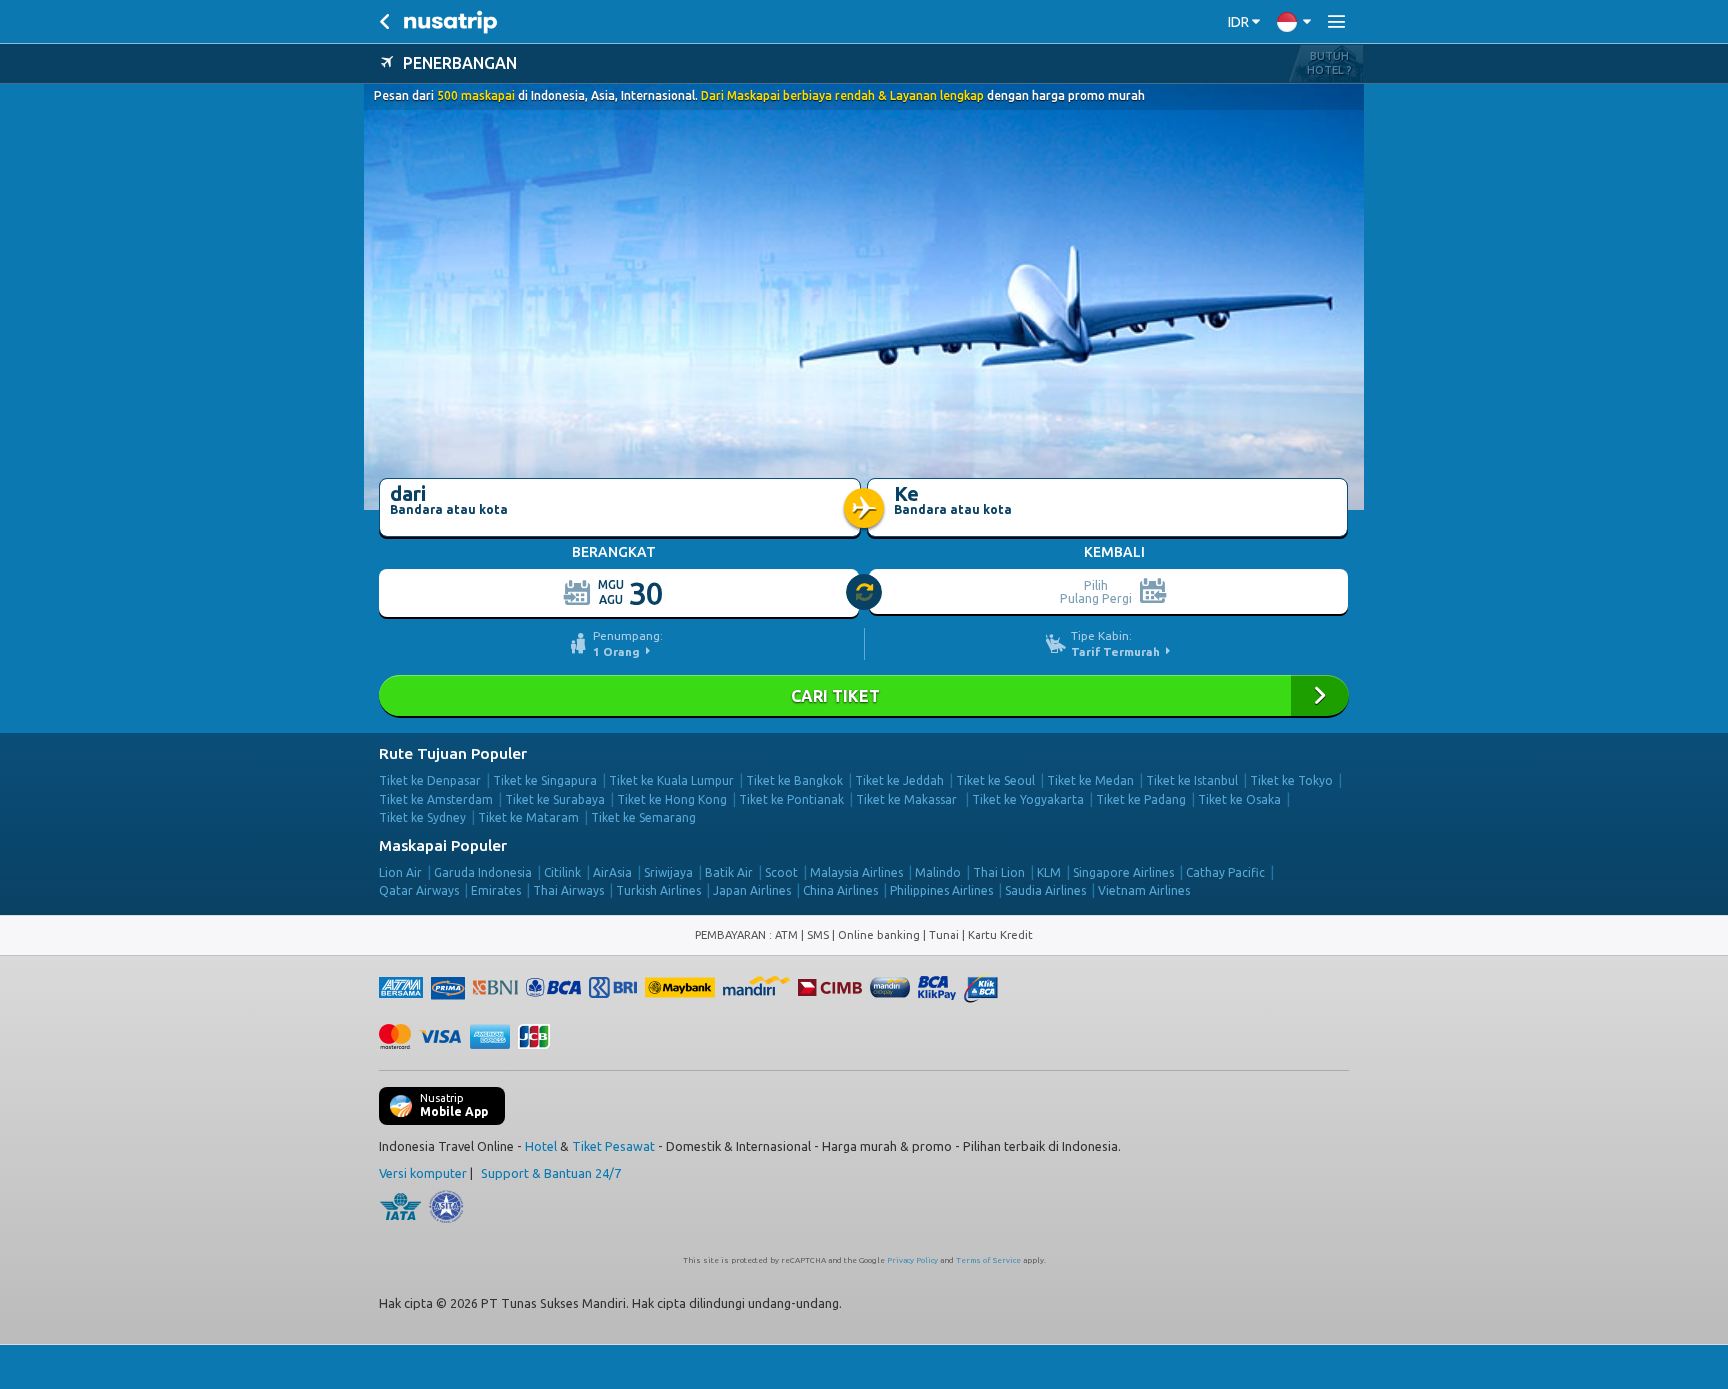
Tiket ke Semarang (643, 817)
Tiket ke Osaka (1239, 799)
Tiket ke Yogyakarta (1028, 799)
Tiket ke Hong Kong (672, 799)
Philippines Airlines (941, 890)
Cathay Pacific (1225, 872)
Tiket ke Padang (1141, 799)
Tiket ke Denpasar (430, 780)
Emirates (496, 890)
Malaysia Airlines (856, 872)
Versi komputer (423, 1173)
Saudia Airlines (1045, 890)
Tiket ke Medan (1090, 780)
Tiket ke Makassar (908, 799)
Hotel (541, 1146)
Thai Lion (999, 872)
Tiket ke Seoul (995, 780)
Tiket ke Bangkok (794, 780)
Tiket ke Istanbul (1192, 780)
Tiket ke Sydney (422, 817)
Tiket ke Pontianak (791, 799)
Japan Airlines (752, 890)
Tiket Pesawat (613, 1146)
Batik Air (729, 872)
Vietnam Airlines (1144, 890)
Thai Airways (568, 890)
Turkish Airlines (658, 890)
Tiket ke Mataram (528, 817)
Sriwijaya (668, 872)
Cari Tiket (864, 695)
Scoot (781, 872)
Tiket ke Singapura (545, 780)
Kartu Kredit (1000, 935)
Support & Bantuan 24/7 (551, 1173)
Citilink (562, 872)
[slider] (865, 593)
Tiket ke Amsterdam (436, 799)
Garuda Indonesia (483, 872)
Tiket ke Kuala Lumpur (671, 780)
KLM (1049, 872)
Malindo (938, 872)
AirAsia (612, 872)
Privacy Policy (912, 1260)
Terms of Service (988, 1260)
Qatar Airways (419, 890)
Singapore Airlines (1123, 872)
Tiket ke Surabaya (555, 799)
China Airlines (840, 890)
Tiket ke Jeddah (899, 780)
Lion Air (400, 872)
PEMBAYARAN (732, 935)
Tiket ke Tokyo (1291, 780)
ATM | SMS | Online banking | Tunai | (871, 935)
